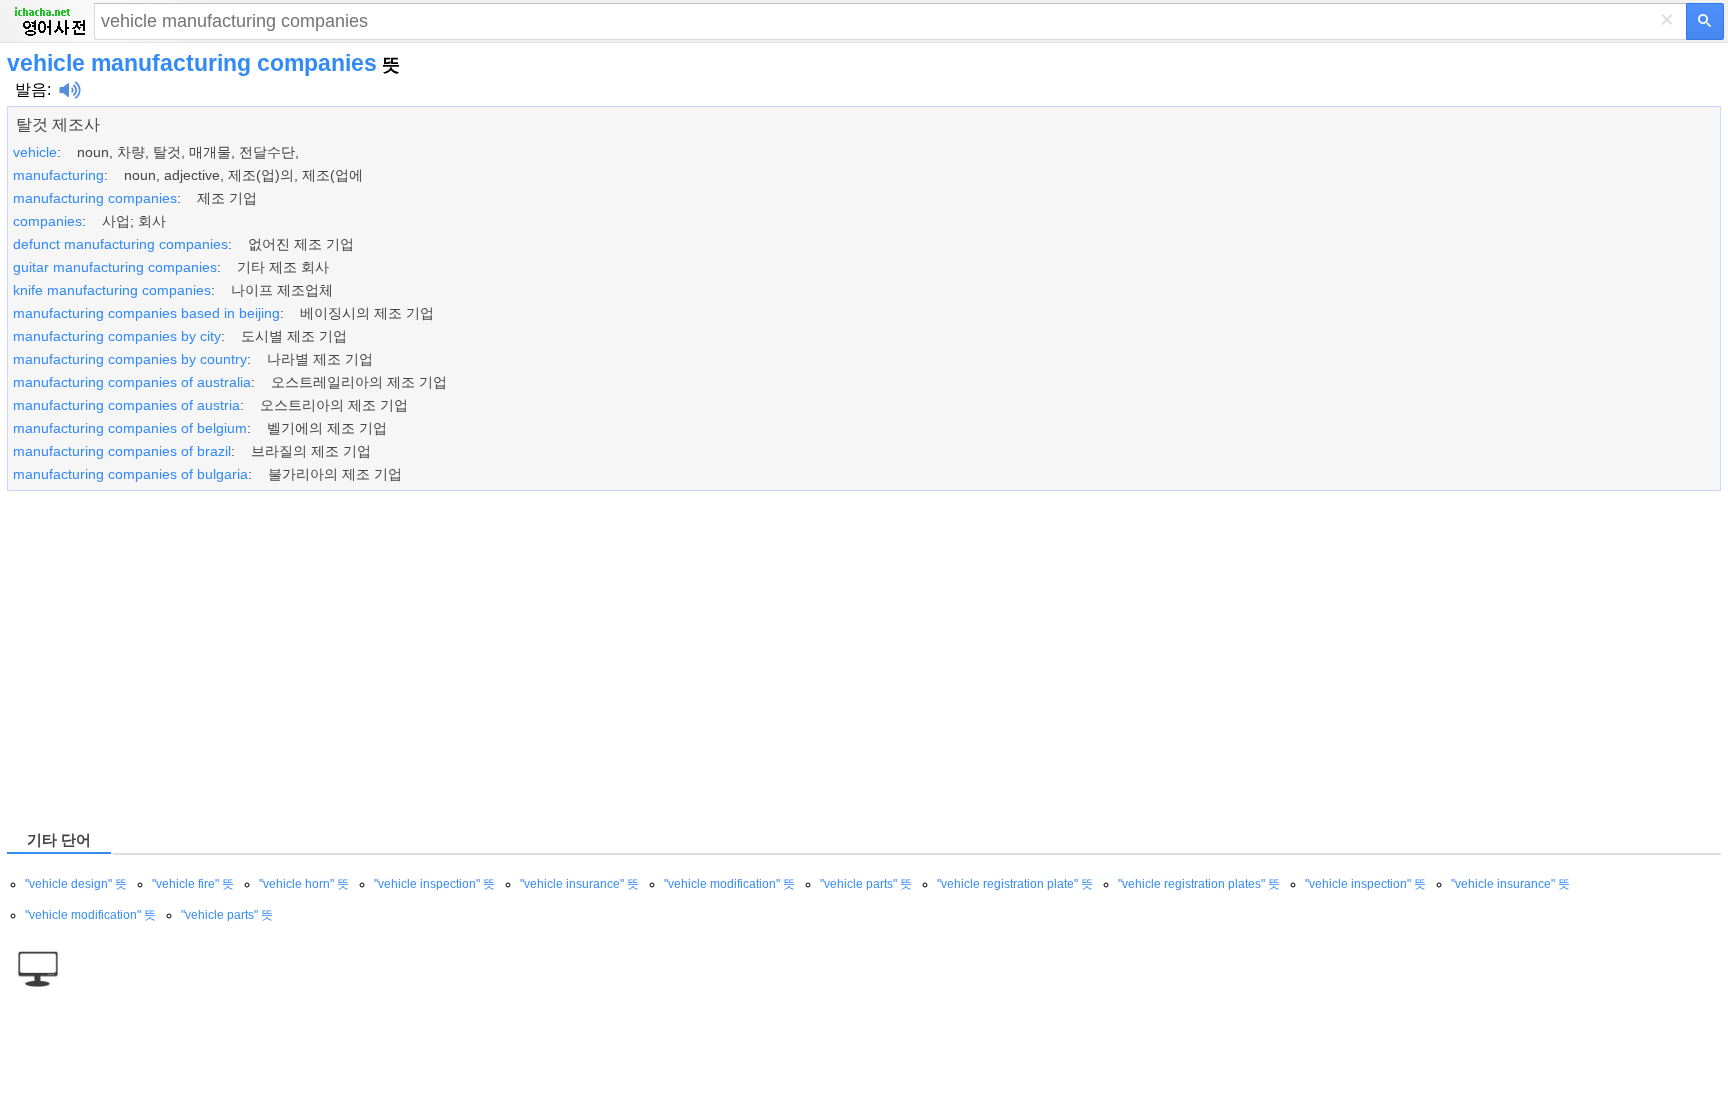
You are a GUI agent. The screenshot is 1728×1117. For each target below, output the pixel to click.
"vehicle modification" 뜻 (729, 884)
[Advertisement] (607, 659)
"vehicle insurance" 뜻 (579, 884)
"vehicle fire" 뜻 (193, 884)
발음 (31, 89)
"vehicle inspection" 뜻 (434, 884)
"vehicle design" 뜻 (76, 884)
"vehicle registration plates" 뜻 (1199, 884)
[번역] (1705, 21)
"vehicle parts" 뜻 (866, 884)
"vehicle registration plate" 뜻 (1015, 884)
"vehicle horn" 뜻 (304, 884)
